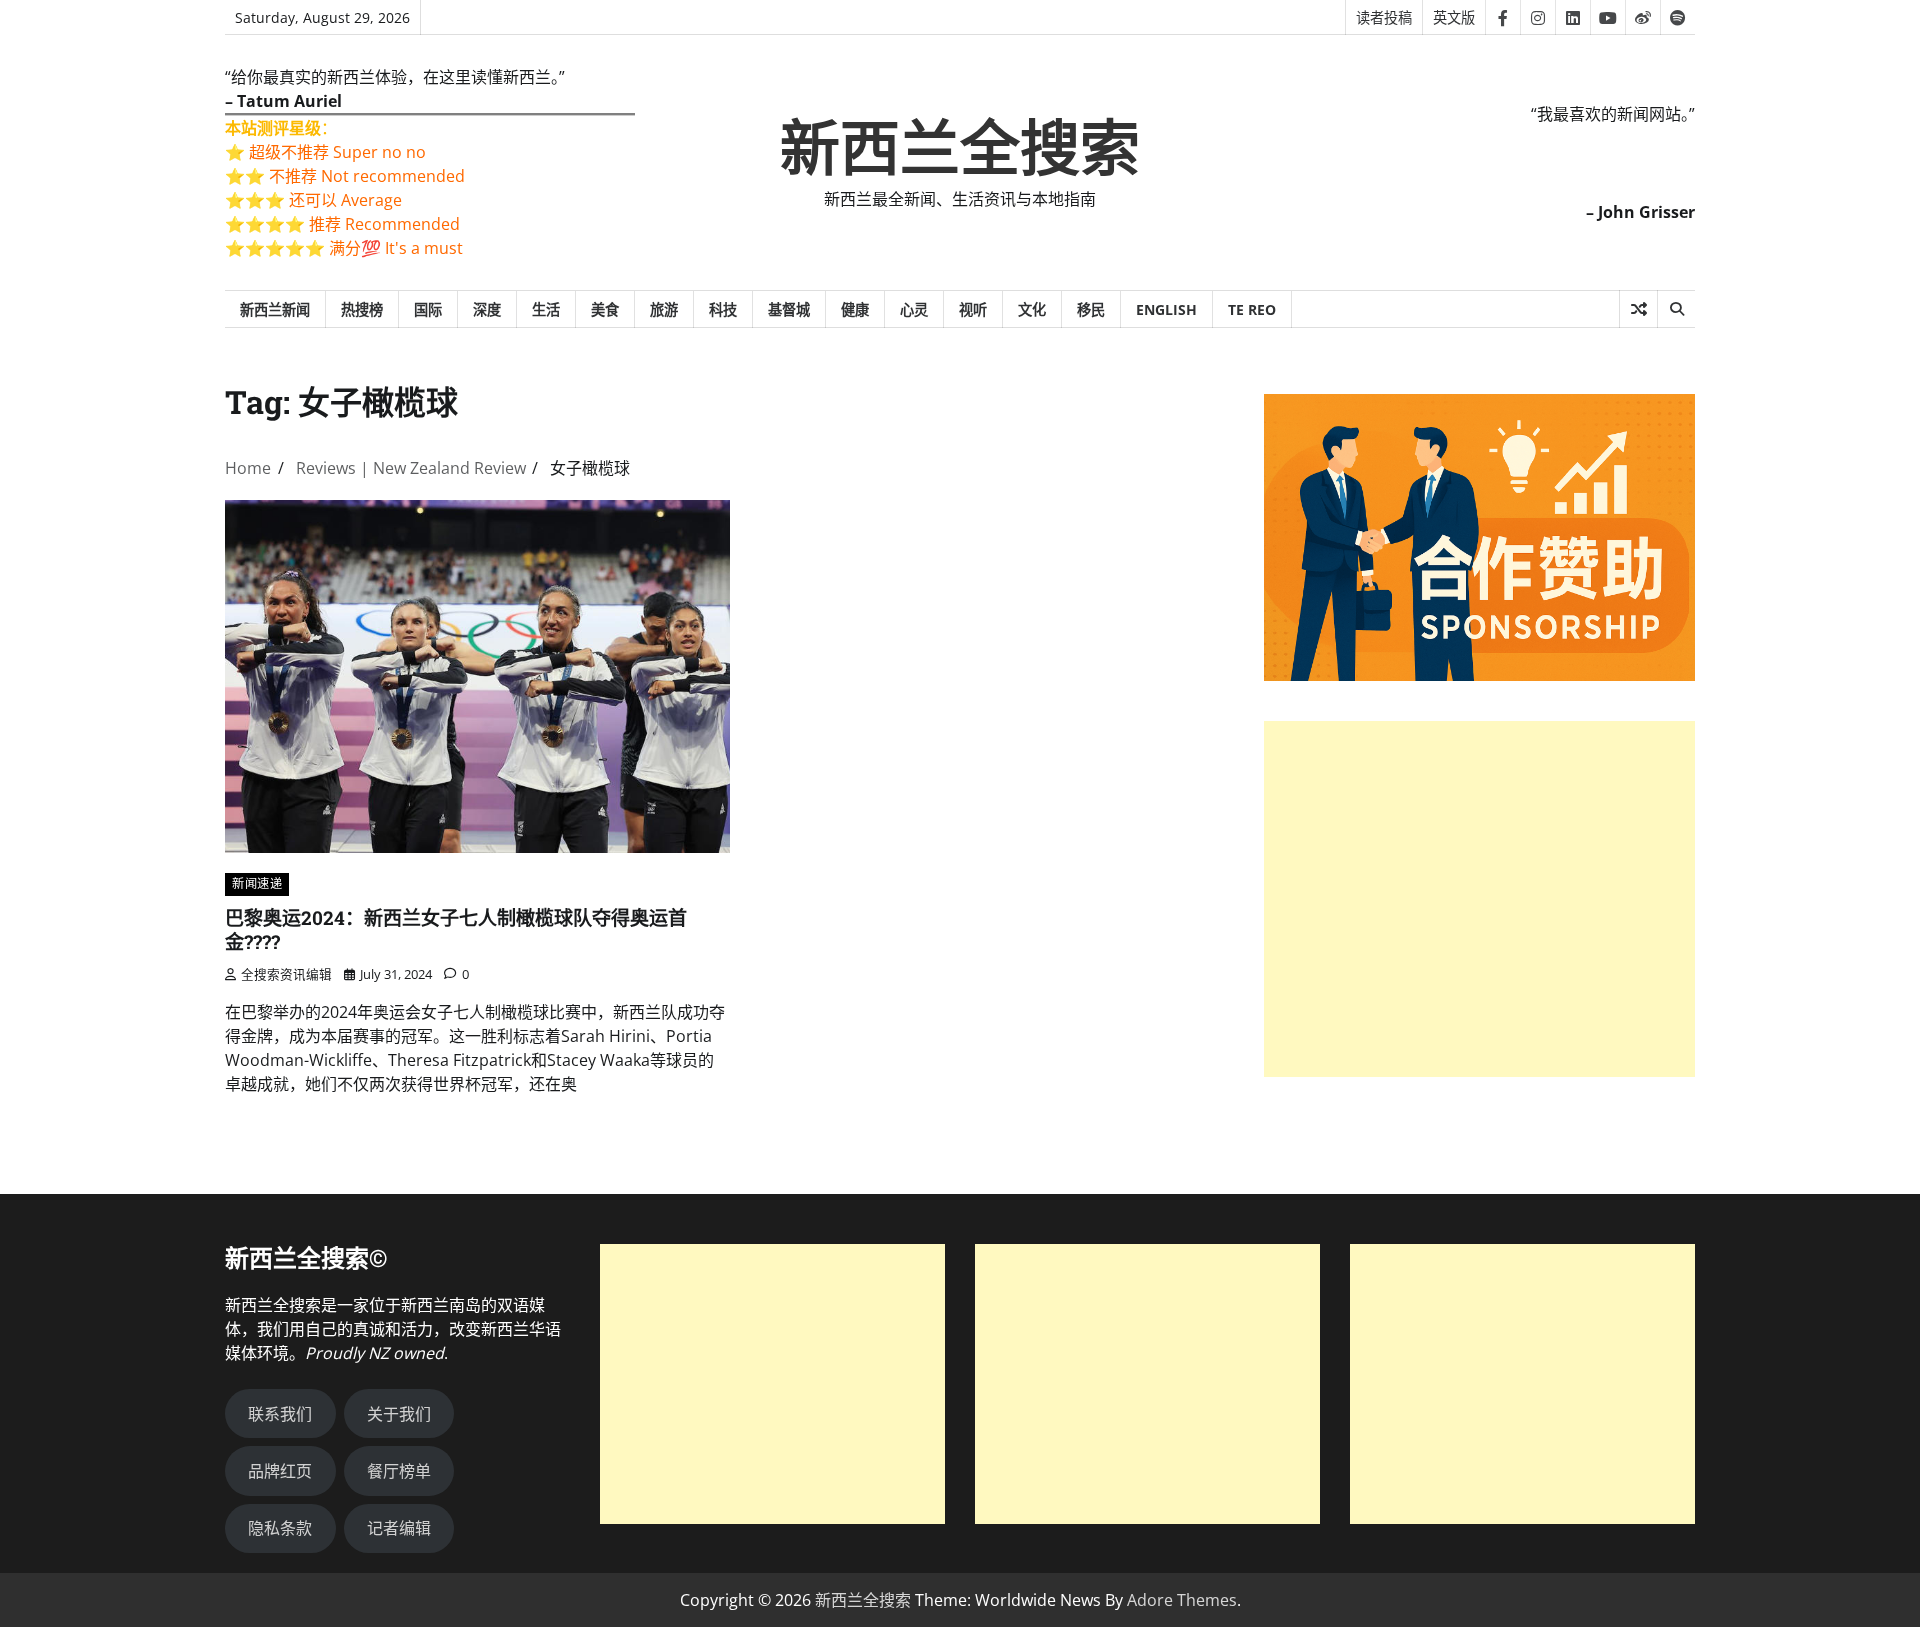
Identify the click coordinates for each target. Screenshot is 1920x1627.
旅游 (664, 309)
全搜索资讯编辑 (286, 974)
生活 (546, 309)
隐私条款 (280, 1528)
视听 (973, 309)
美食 (605, 309)
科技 (723, 309)
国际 (428, 309)
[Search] (1676, 309)
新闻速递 (257, 883)
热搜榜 (362, 309)
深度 (487, 309)
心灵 (914, 309)
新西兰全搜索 (960, 149)
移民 (1091, 309)
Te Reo (1252, 309)
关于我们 (399, 1414)
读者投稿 (1384, 17)
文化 (1032, 309)
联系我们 (280, 1414)
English (1166, 309)
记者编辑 (399, 1528)
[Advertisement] (1479, 900)
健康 (855, 309)
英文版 (1454, 17)
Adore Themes (1182, 1600)
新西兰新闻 (275, 309)
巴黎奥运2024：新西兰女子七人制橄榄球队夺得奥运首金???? (456, 930)
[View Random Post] (1638, 309)
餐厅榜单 (399, 1471)
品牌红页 (280, 1471)
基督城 (789, 309)
